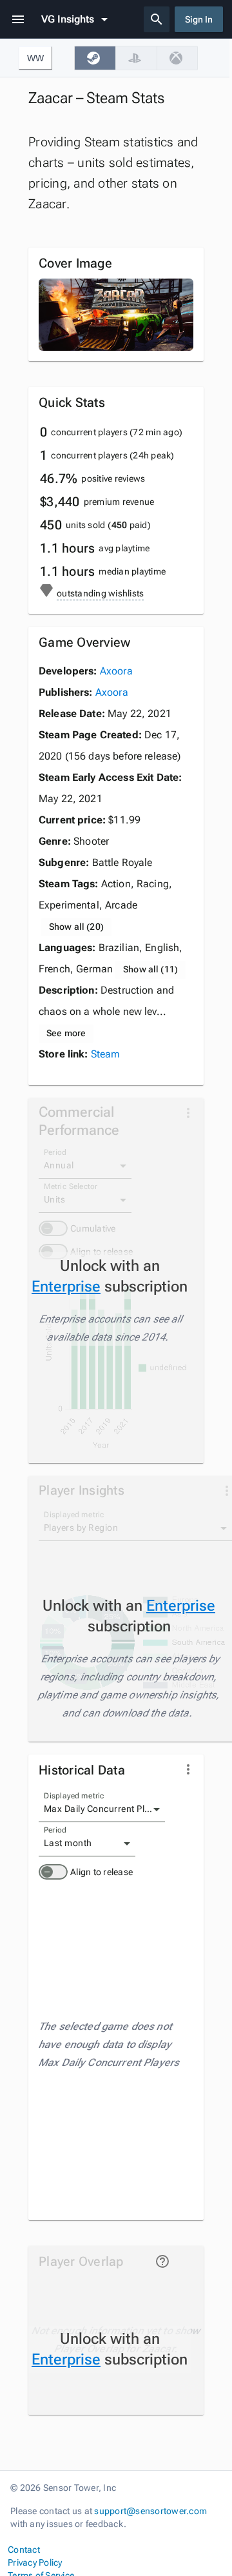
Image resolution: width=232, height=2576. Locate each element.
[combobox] (102, 1809)
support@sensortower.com (150, 2511)
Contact (24, 2550)
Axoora (116, 671)
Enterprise (66, 1286)
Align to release (101, 1872)
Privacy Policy (35, 2562)
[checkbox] (95, 58)
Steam (106, 1054)
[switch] (53, 1872)
